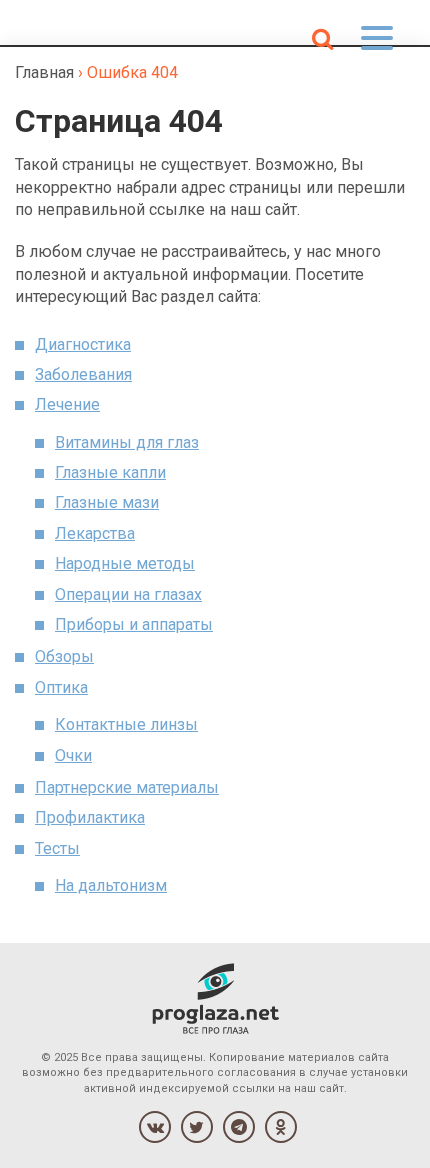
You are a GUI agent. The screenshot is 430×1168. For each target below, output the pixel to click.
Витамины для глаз (127, 442)
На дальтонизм (111, 885)
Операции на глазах (128, 594)
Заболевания (83, 374)
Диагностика (83, 344)
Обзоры (64, 656)
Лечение (67, 404)
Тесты (57, 848)
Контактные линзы (126, 724)
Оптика (61, 687)
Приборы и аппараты (134, 624)
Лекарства (95, 533)
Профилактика (90, 817)
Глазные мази (107, 502)
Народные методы (125, 563)
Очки (73, 755)
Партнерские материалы (127, 787)
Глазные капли (110, 472)
